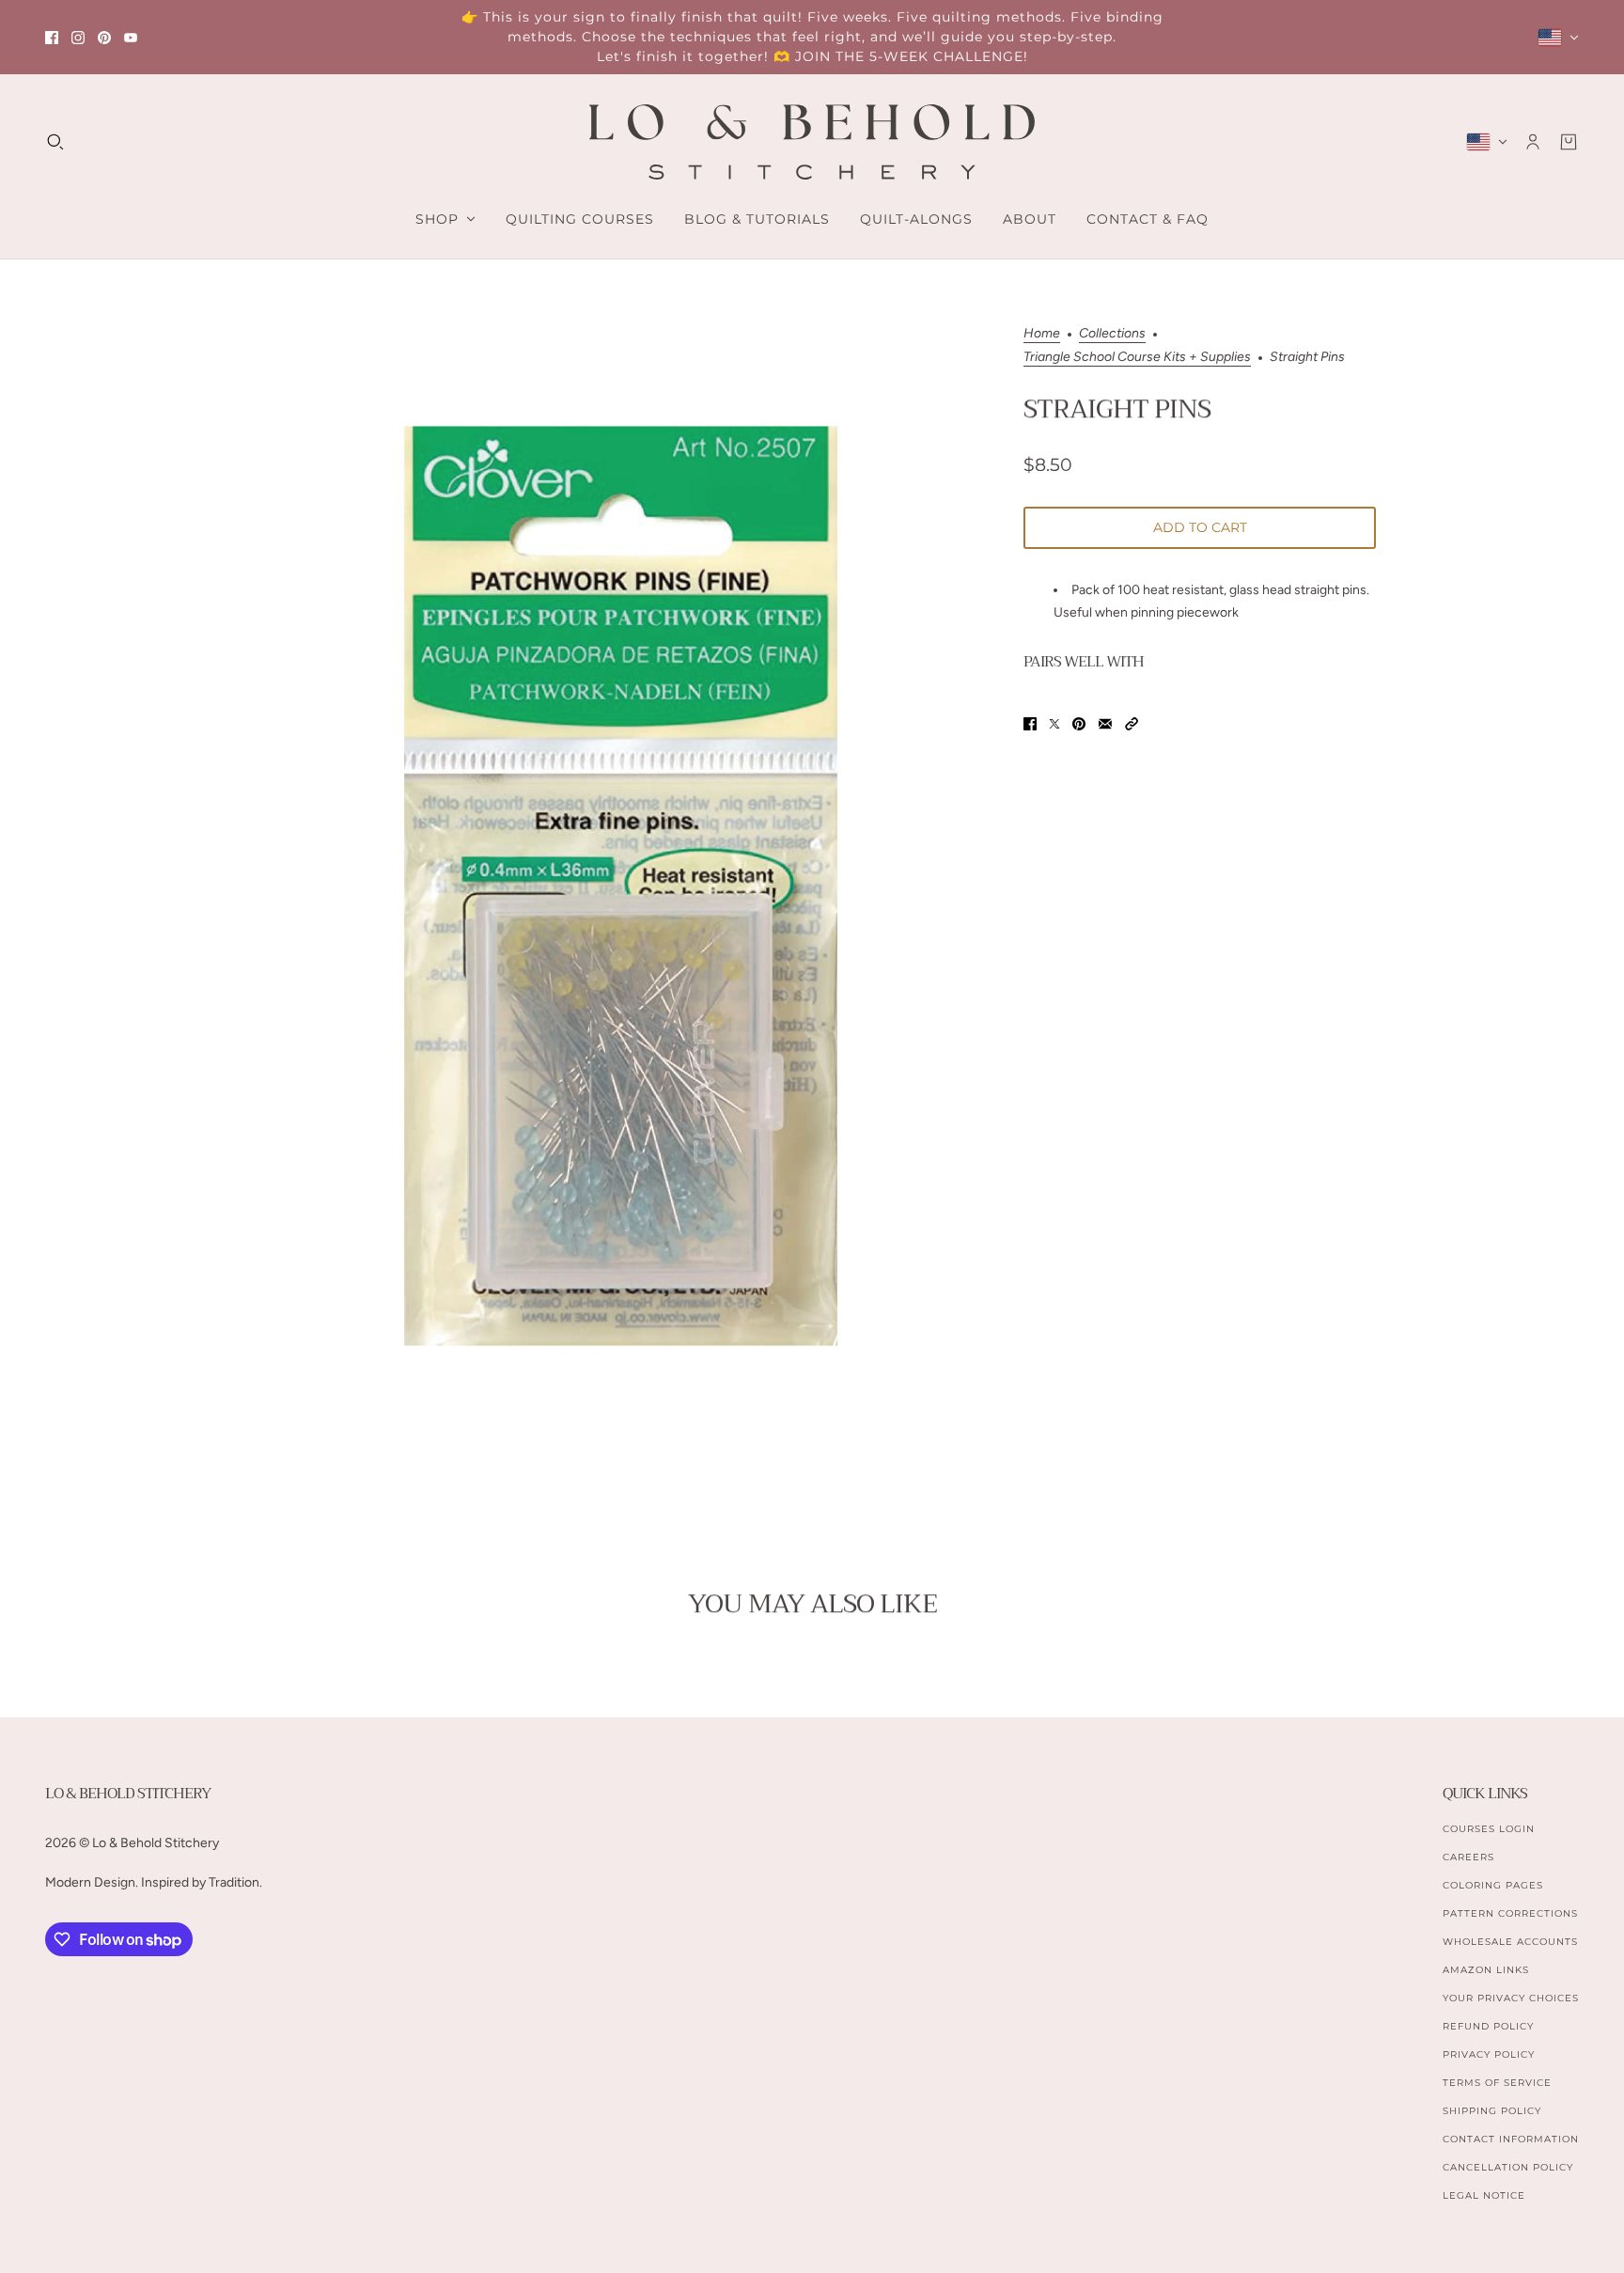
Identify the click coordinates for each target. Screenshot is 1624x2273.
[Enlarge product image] (621, 886)
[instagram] (78, 38)
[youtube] (131, 38)
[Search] (55, 142)
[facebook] (52, 38)
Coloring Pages (1493, 1885)
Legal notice (1484, 2195)
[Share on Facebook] (1030, 724)
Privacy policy (1489, 2054)
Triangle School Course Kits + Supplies (1137, 358)
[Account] (1533, 142)
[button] (1132, 724)
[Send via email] (1105, 724)
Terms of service (1497, 2083)
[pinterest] (104, 38)
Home (1042, 334)
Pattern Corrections (1510, 1913)
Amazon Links (1486, 1970)
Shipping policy (1492, 2111)
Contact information (1511, 2139)
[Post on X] (1054, 724)
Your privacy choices (1511, 1998)
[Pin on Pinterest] (1079, 724)
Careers (1468, 1857)
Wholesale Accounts (1510, 1942)
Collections (1112, 334)
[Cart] (1569, 142)
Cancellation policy (1508, 2167)
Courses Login (1489, 1829)
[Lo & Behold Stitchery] (812, 142)
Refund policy (1488, 2026)
